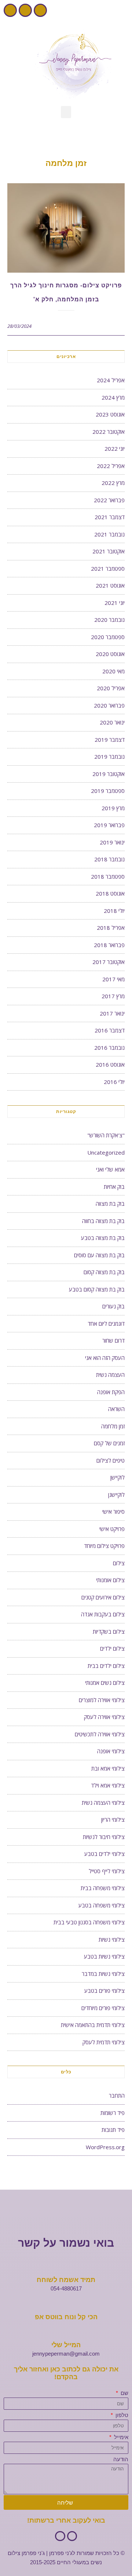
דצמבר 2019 (110, 740)
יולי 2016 (114, 1082)
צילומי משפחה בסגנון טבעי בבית (89, 1922)
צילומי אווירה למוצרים (102, 1700)
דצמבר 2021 (110, 517)
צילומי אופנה (111, 1751)
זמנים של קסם (109, 1443)
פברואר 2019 (109, 825)
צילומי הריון (113, 1820)
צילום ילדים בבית (106, 1666)
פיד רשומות (113, 2113)
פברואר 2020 (109, 705)
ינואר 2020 (112, 722)
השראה (116, 1409)
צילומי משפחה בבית (103, 1888)
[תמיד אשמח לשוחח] (66, 2267)
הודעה (121, 2459)
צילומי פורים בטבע (104, 1991)
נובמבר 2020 (109, 620)
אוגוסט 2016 (110, 1064)
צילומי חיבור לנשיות (104, 1837)
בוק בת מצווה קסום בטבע (97, 1289)
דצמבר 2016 (110, 1030)
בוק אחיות (114, 1187)
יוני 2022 (115, 449)
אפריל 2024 (111, 380)
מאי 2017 (113, 979)
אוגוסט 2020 (110, 654)
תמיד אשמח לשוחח (66, 2280)
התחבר (117, 2095)
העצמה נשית (110, 1375)
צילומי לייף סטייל (107, 1871)
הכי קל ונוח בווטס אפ (66, 2317)
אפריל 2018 (111, 928)
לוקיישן (118, 1477)
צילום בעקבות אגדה (103, 1614)
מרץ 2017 (113, 996)
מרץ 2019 (113, 808)
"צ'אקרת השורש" (106, 1135)
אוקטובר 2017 (109, 962)
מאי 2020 (113, 671)
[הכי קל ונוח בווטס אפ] (66, 2304)
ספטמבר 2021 (108, 568)
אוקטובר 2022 (109, 432)
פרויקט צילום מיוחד (104, 1546)
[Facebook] (40, 10)
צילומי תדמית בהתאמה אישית (93, 2025)
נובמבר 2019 (109, 756)
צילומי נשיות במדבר (103, 1974)
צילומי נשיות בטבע (104, 1956)
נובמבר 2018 (109, 859)
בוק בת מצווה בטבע (103, 1238)
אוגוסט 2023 (110, 414)
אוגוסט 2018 (110, 893)
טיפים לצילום (111, 1460)
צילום (119, 1563)
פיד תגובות (113, 2130)
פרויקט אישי (112, 1529)
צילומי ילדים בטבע (104, 1854)
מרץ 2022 (113, 483)
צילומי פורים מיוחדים (103, 2008)
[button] (66, 112)
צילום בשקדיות (109, 1631)
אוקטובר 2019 (109, 774)
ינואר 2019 (112, 842)
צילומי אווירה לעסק (104, 1717)
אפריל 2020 (111, 688)
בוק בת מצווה (110, 1204)
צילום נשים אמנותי (105, 1683)
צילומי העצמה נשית (103, 1803)
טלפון (121, 2415)
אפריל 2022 (111, 466)
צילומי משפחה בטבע (102, 1905)
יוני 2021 (115, 603)
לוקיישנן (116, 1495)
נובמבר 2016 (109, 1048)
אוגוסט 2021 (110, 585)
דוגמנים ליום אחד (106, 1324)
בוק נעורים (113, 1306)
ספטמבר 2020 (108, 637)
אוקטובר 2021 (109, 551)
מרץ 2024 (113, 397)
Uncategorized (106, 1152)
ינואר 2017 (112, 1013)
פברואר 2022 (109, 500)
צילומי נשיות (112, 1939)
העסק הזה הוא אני (105, 1358)
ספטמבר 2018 (108, 876)
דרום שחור (113, 1340)
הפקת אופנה (111, 1392)
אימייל (120, 2437)
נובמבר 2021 (109, 534)
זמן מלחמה (113, 1426)
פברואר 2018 (109, 945)
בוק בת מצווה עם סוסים (99, 1255)
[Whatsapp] (10, 10)
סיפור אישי (113, 1512)
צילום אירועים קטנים (103, 1597)
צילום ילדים (112, 1648)
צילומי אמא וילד (108, 1785)
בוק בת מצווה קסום (104, 1272)
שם (124, 2393)
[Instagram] (25, 10)
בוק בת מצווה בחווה (103, 1221)
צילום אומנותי (110, 1580)
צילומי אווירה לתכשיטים (100, 1734)
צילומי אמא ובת (108, 1768)
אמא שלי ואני (110, 1169)
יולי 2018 (114, 911)
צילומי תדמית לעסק (104, 2042)
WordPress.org (105, 2147)
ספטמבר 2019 (108, 791)
